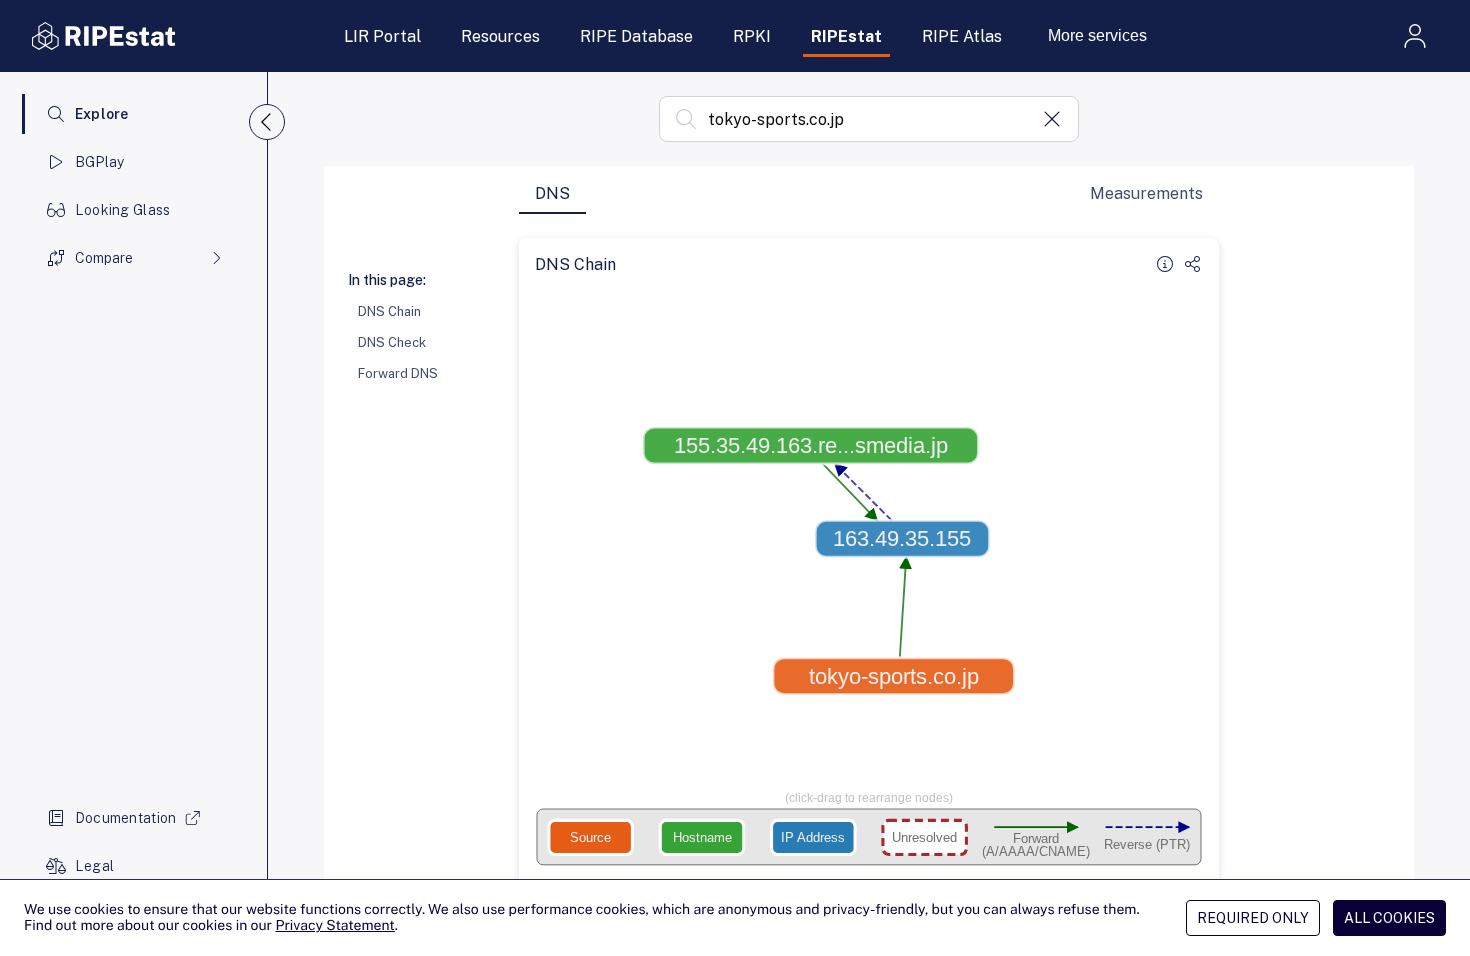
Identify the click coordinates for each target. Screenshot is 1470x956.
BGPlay (100, 162)
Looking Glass (123, 210)
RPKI (752, 36)
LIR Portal (382, 36)
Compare (104, 258)
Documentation (126, 818)
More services (1097, 35)
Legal (94, 866)
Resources (500, 36)
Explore (102, 114)
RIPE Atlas (962, 36)
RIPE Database (636, 36)
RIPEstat (846, 36)
